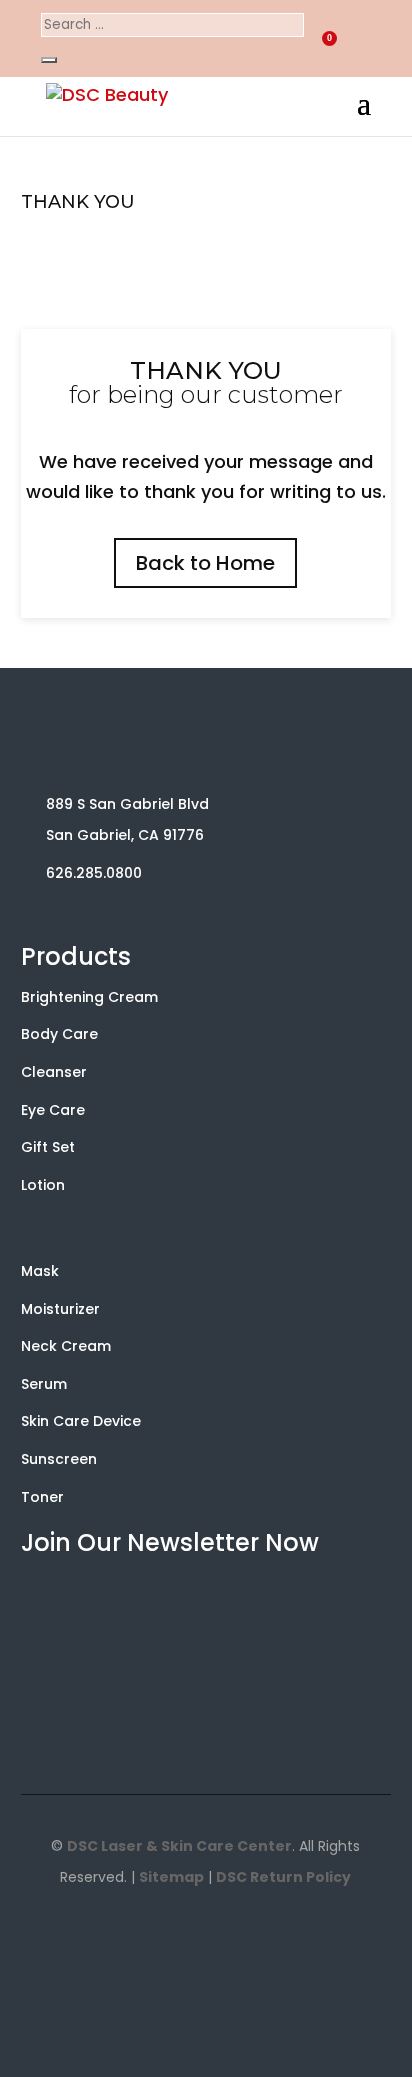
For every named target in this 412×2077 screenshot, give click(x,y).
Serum (44, 1384)
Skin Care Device (81, 1421)
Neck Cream (66, 1346)
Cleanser (54, 1072)
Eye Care (53, 1110)
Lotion (43, 1185)
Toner (42, 1497)
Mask (40, 1271)
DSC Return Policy (283, 1877)
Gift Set (48, 1147)
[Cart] (281, 42)
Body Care (59, 1034)
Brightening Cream (89, 997)
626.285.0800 (94, 873)
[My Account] (355, 39)
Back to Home (205, 563)
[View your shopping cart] (281, 35)
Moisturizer (60, 1309)
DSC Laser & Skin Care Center (179, 1846)
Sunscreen (59, 1459)
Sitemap (171, 1877)
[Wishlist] (318, 39)
